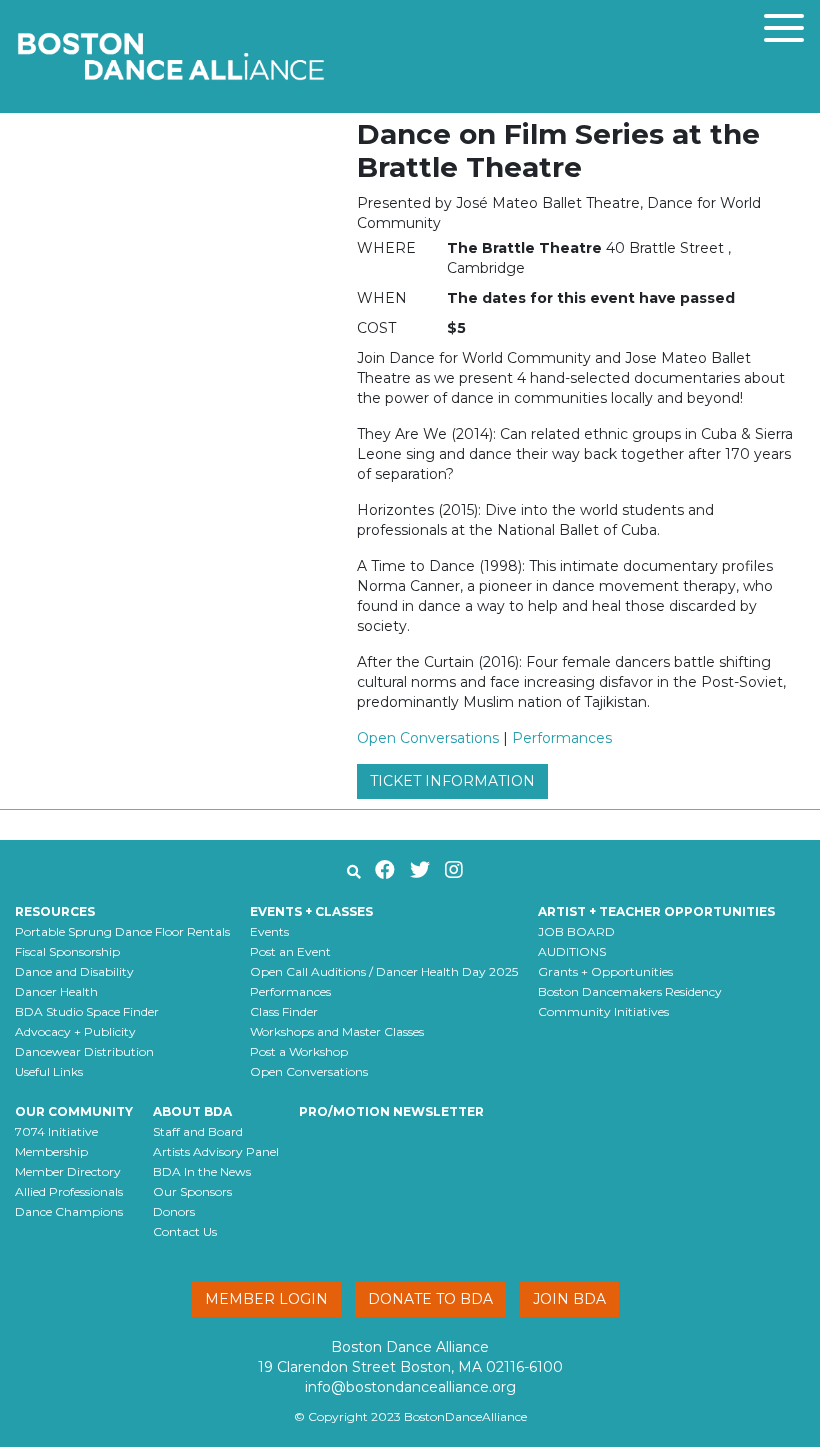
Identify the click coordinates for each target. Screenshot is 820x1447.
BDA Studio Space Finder (87, 1011)
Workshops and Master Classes (337, 1031)
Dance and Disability (74, 971)
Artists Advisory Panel (216, 1151)
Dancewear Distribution (84, 1051)
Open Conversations (428, 738)
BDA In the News (202, 1171)
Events (269, 931)
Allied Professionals (69, 1191)
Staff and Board (198, 1131)
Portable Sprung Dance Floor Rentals (122, 931)
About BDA (192, 1111)
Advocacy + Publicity (75, 1031)
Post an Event (290, 951)
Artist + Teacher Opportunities (656, 911)
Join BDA (569, 1299)
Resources (55, 911)
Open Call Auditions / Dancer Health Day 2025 (384, 971)
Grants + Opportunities (605, 971)
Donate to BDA (430, 1299)
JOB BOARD (576, 931)
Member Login (266, 1299)
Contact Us (185, 1231)
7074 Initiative (56, 1131)
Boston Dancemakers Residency (630, 991)
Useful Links (49, 1071)
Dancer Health (56, 991)
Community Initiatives (603, 1011)
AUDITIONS (572, 951)
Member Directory (68, 1171)
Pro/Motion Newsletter (391, 1111)
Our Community (74, 1111)
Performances (562, 738)
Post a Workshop (299, 1051)
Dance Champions (69, 1211)
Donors (174, 1211)
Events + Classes (311, 911)
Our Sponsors (192, 1191)
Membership (51, 1151)
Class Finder (284, 1011)
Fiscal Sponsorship (67, 951)
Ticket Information (452, 781)
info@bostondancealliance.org (410, 1387)
